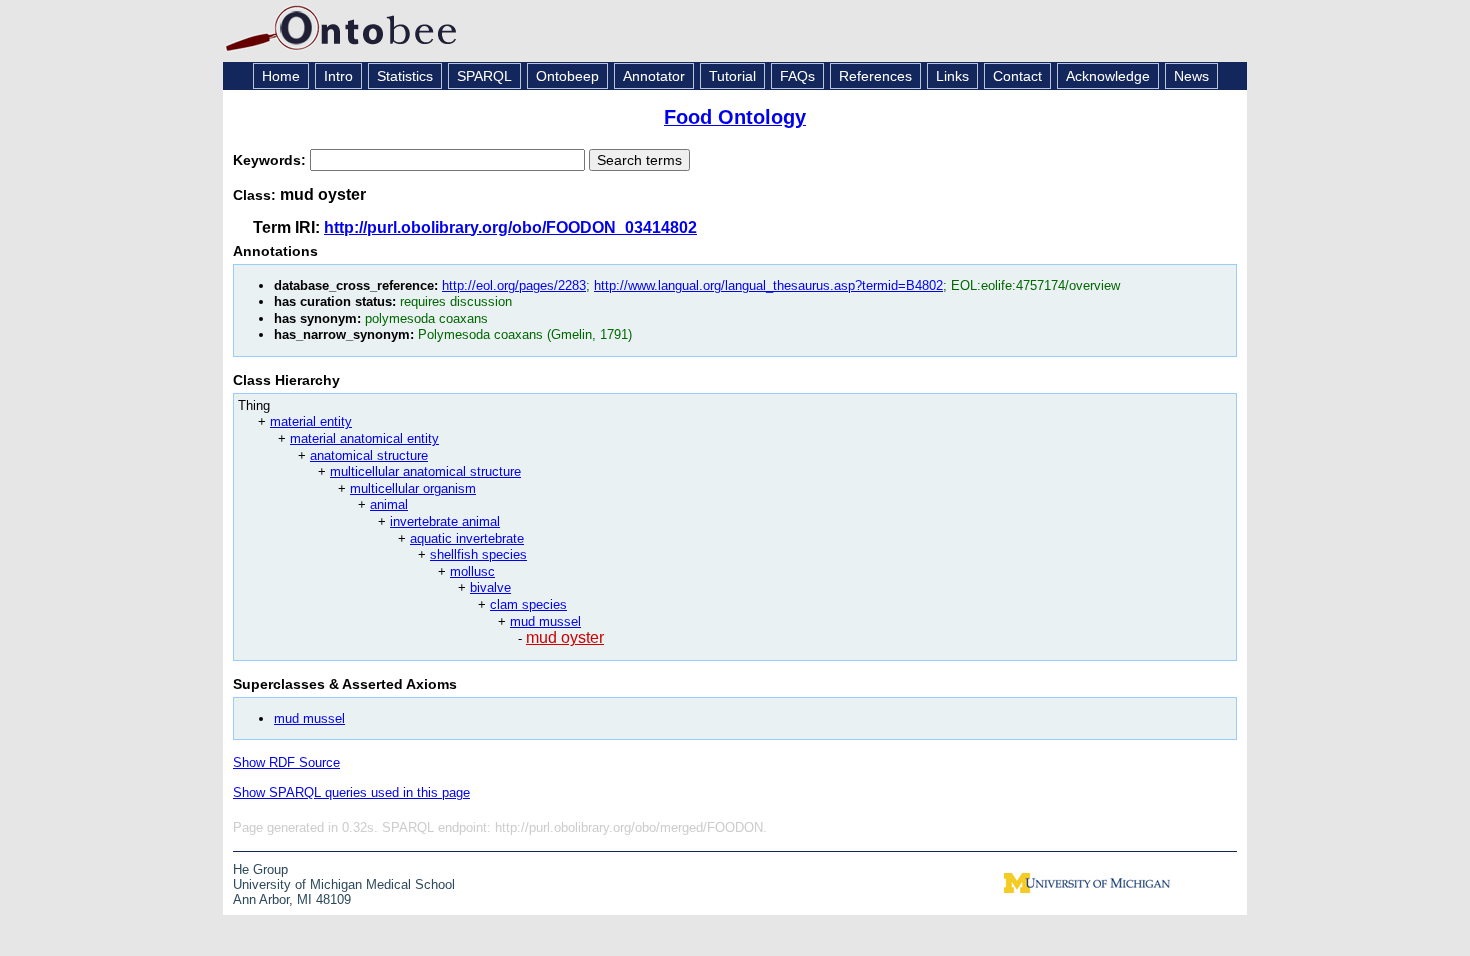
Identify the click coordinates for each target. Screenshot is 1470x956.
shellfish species (478, 554)
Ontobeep (567, 76)
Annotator (654, 76)
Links (952, 76)
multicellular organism (413, 488)
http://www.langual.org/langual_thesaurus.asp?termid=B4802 (768, 285)
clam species (528, 604)
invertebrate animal (445, 521)
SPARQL (484, 76)
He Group (260, 869)
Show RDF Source (286, 762)
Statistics (405, 76)
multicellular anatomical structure (425, 471)
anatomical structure (369, 455)
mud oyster (565, 637)
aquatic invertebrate (467, 538)
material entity (311, 421)
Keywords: (271, 160)
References (875, 76)
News (1191, 76)
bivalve (490, 587)
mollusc (472, 571)
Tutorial (732, 76)
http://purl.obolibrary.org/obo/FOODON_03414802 (510, 227)
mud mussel (545, 621)
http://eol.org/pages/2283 (514, 285)
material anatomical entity (364, 438)
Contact (1017, 76)
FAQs (797, 76)
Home (281, 76)
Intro (338, 76)
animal (389, 504)
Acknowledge (1108, 76)
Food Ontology (735, 117)
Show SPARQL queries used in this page (351, 792)
